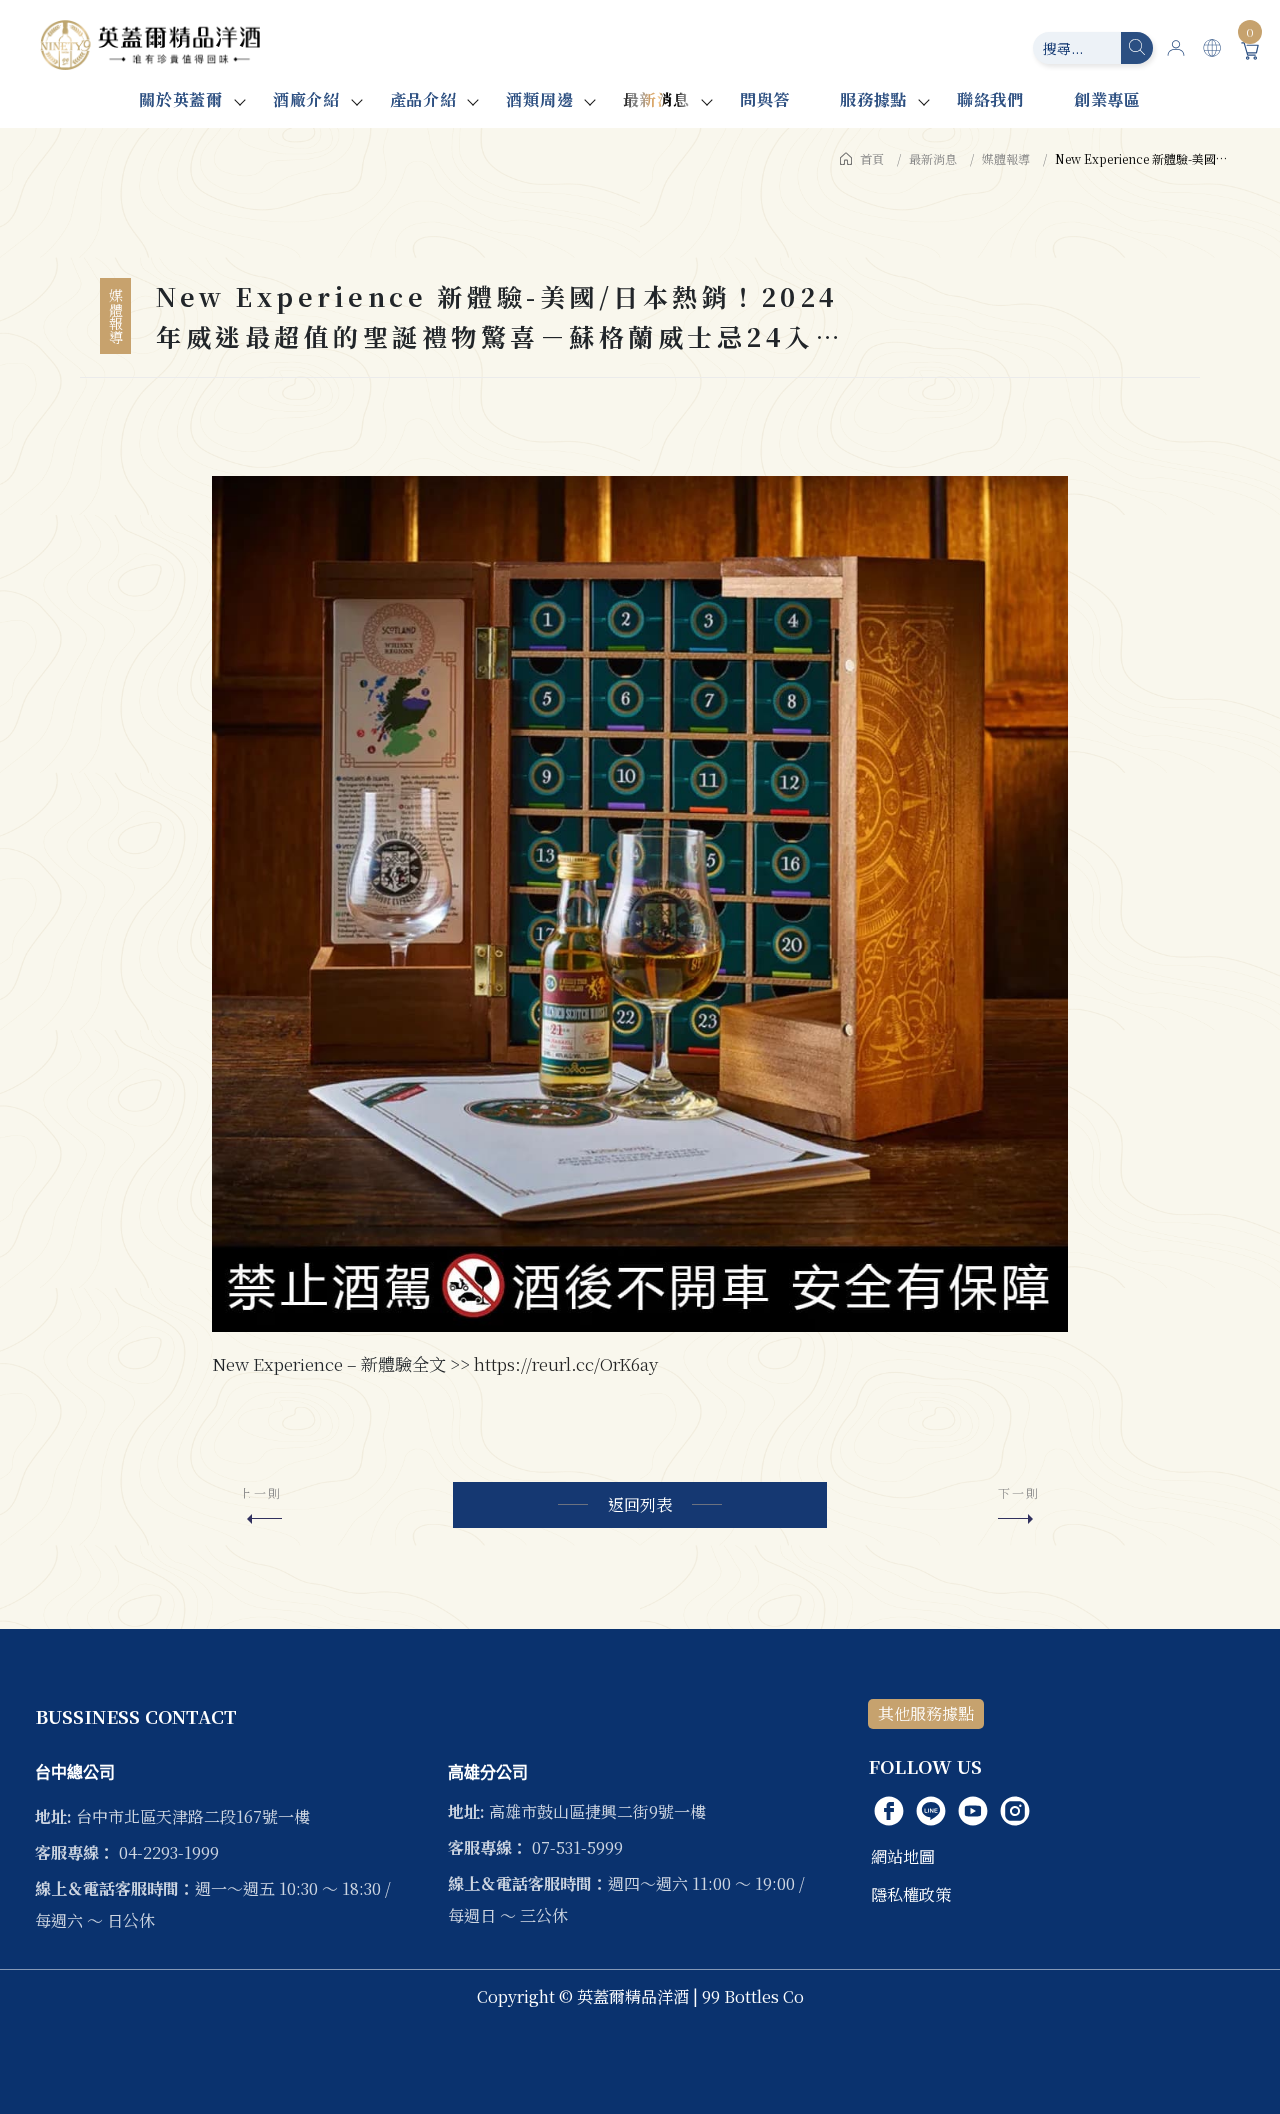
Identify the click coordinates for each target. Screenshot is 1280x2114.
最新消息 (656, 99)
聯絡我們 (990, 99)
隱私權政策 (911, 1894)
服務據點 (873, 99)
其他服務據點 (926, 1713)
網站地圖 (903, 1856)
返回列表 (640, 1504)
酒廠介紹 (306, 99)
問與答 (765, 99)
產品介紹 (423, 99)
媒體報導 (1006, 158)
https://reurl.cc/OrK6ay (566, 1363)
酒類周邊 (539, 99)
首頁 (872, 158)
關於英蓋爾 (181, 99)
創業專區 (1107, 99)
